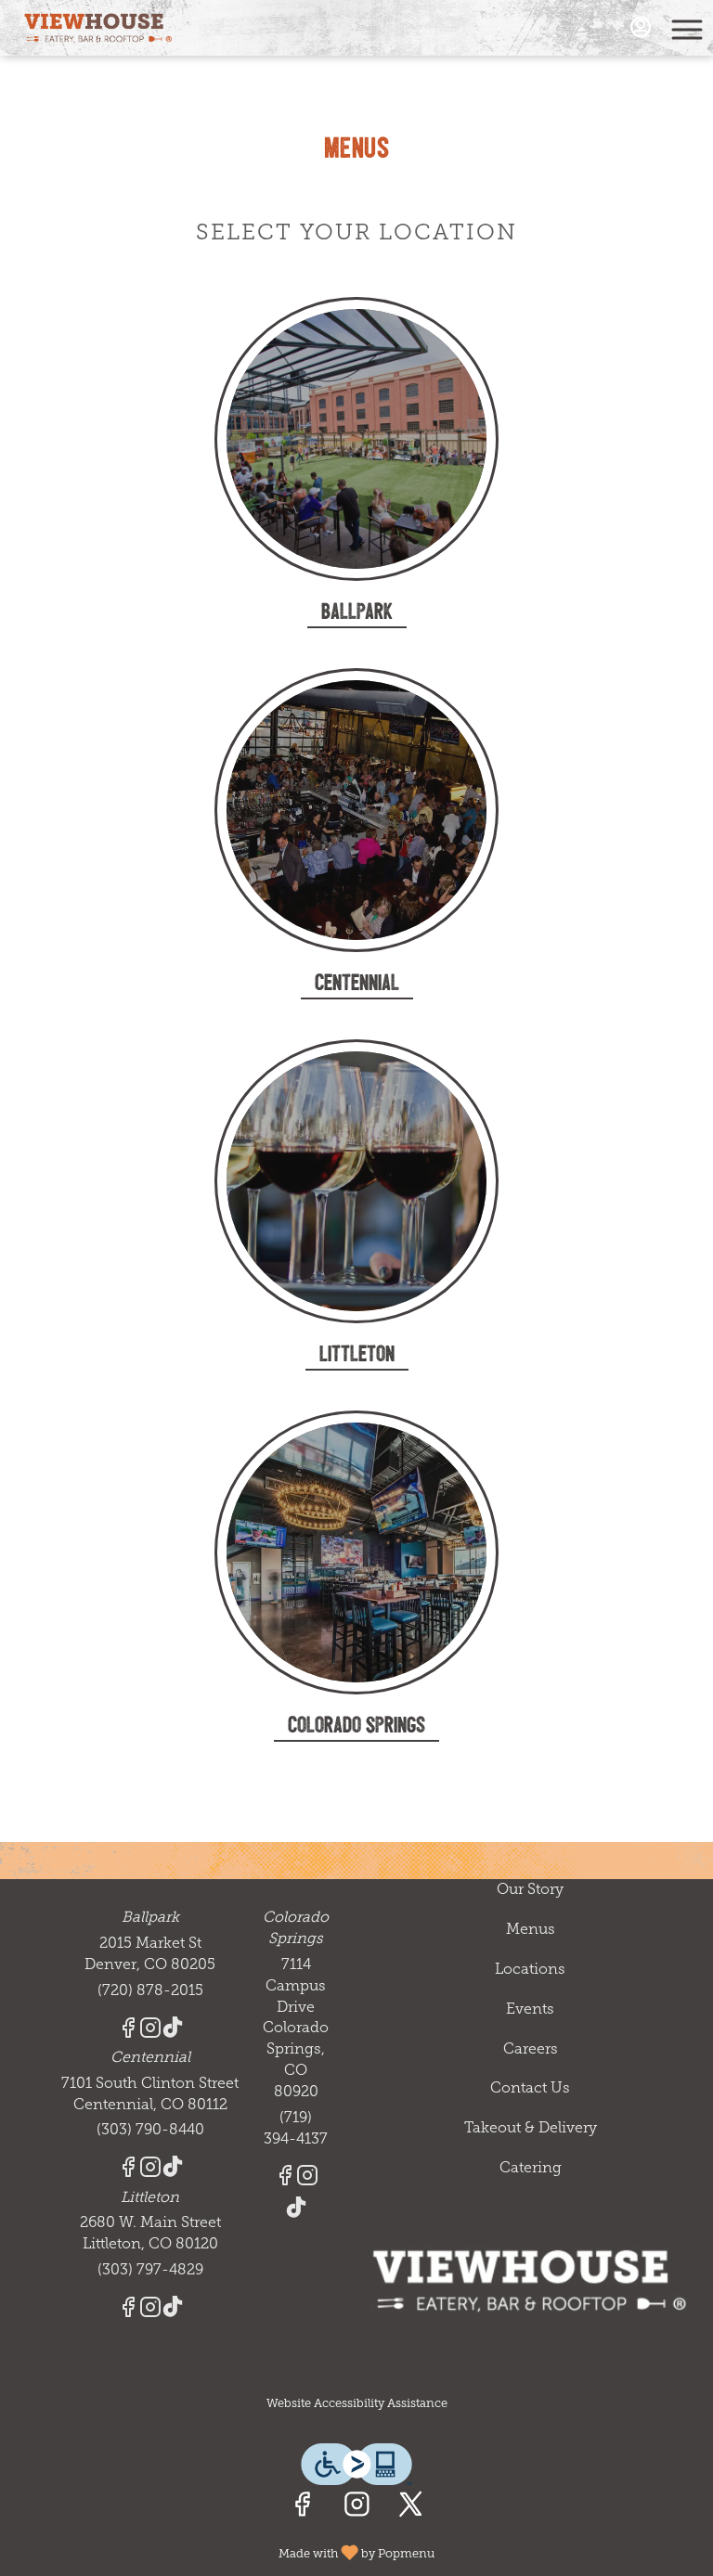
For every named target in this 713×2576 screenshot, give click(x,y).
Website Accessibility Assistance (357, 2403)
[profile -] (641, 27)
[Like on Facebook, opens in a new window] (302, 2509)
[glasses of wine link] (356, 1180)
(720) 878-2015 (150, 1990)
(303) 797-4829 (150, 2269)
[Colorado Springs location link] (356, 1551)
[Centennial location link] (356, 809)
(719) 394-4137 (296, 2128)
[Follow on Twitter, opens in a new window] (411, 2509)
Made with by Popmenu (224, 2551)
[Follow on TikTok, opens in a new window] (173, 2031)
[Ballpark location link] (356, 438)
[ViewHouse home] (98, 28)
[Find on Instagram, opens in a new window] (357, 2509)
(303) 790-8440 (150, 2129)
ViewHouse (530, 2281)
